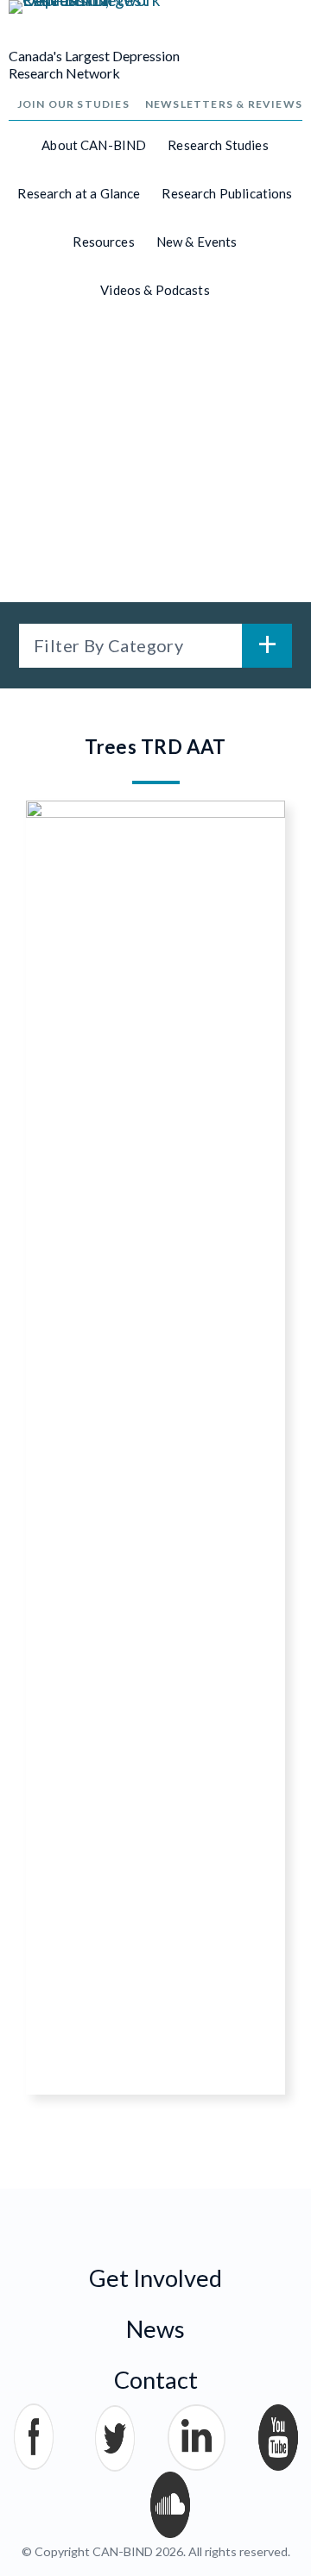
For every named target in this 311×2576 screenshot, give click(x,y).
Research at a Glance (79, 193)
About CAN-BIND (94, 145)
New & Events (197, 242)
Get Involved (155, 2278)
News (155, 2329)
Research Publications (227, 193)
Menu (276, 35)
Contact (156, 2380)
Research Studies (218, 145)
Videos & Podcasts (155, 290)
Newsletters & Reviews (224, 104)
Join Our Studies (73, 104)
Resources (103, 242)
